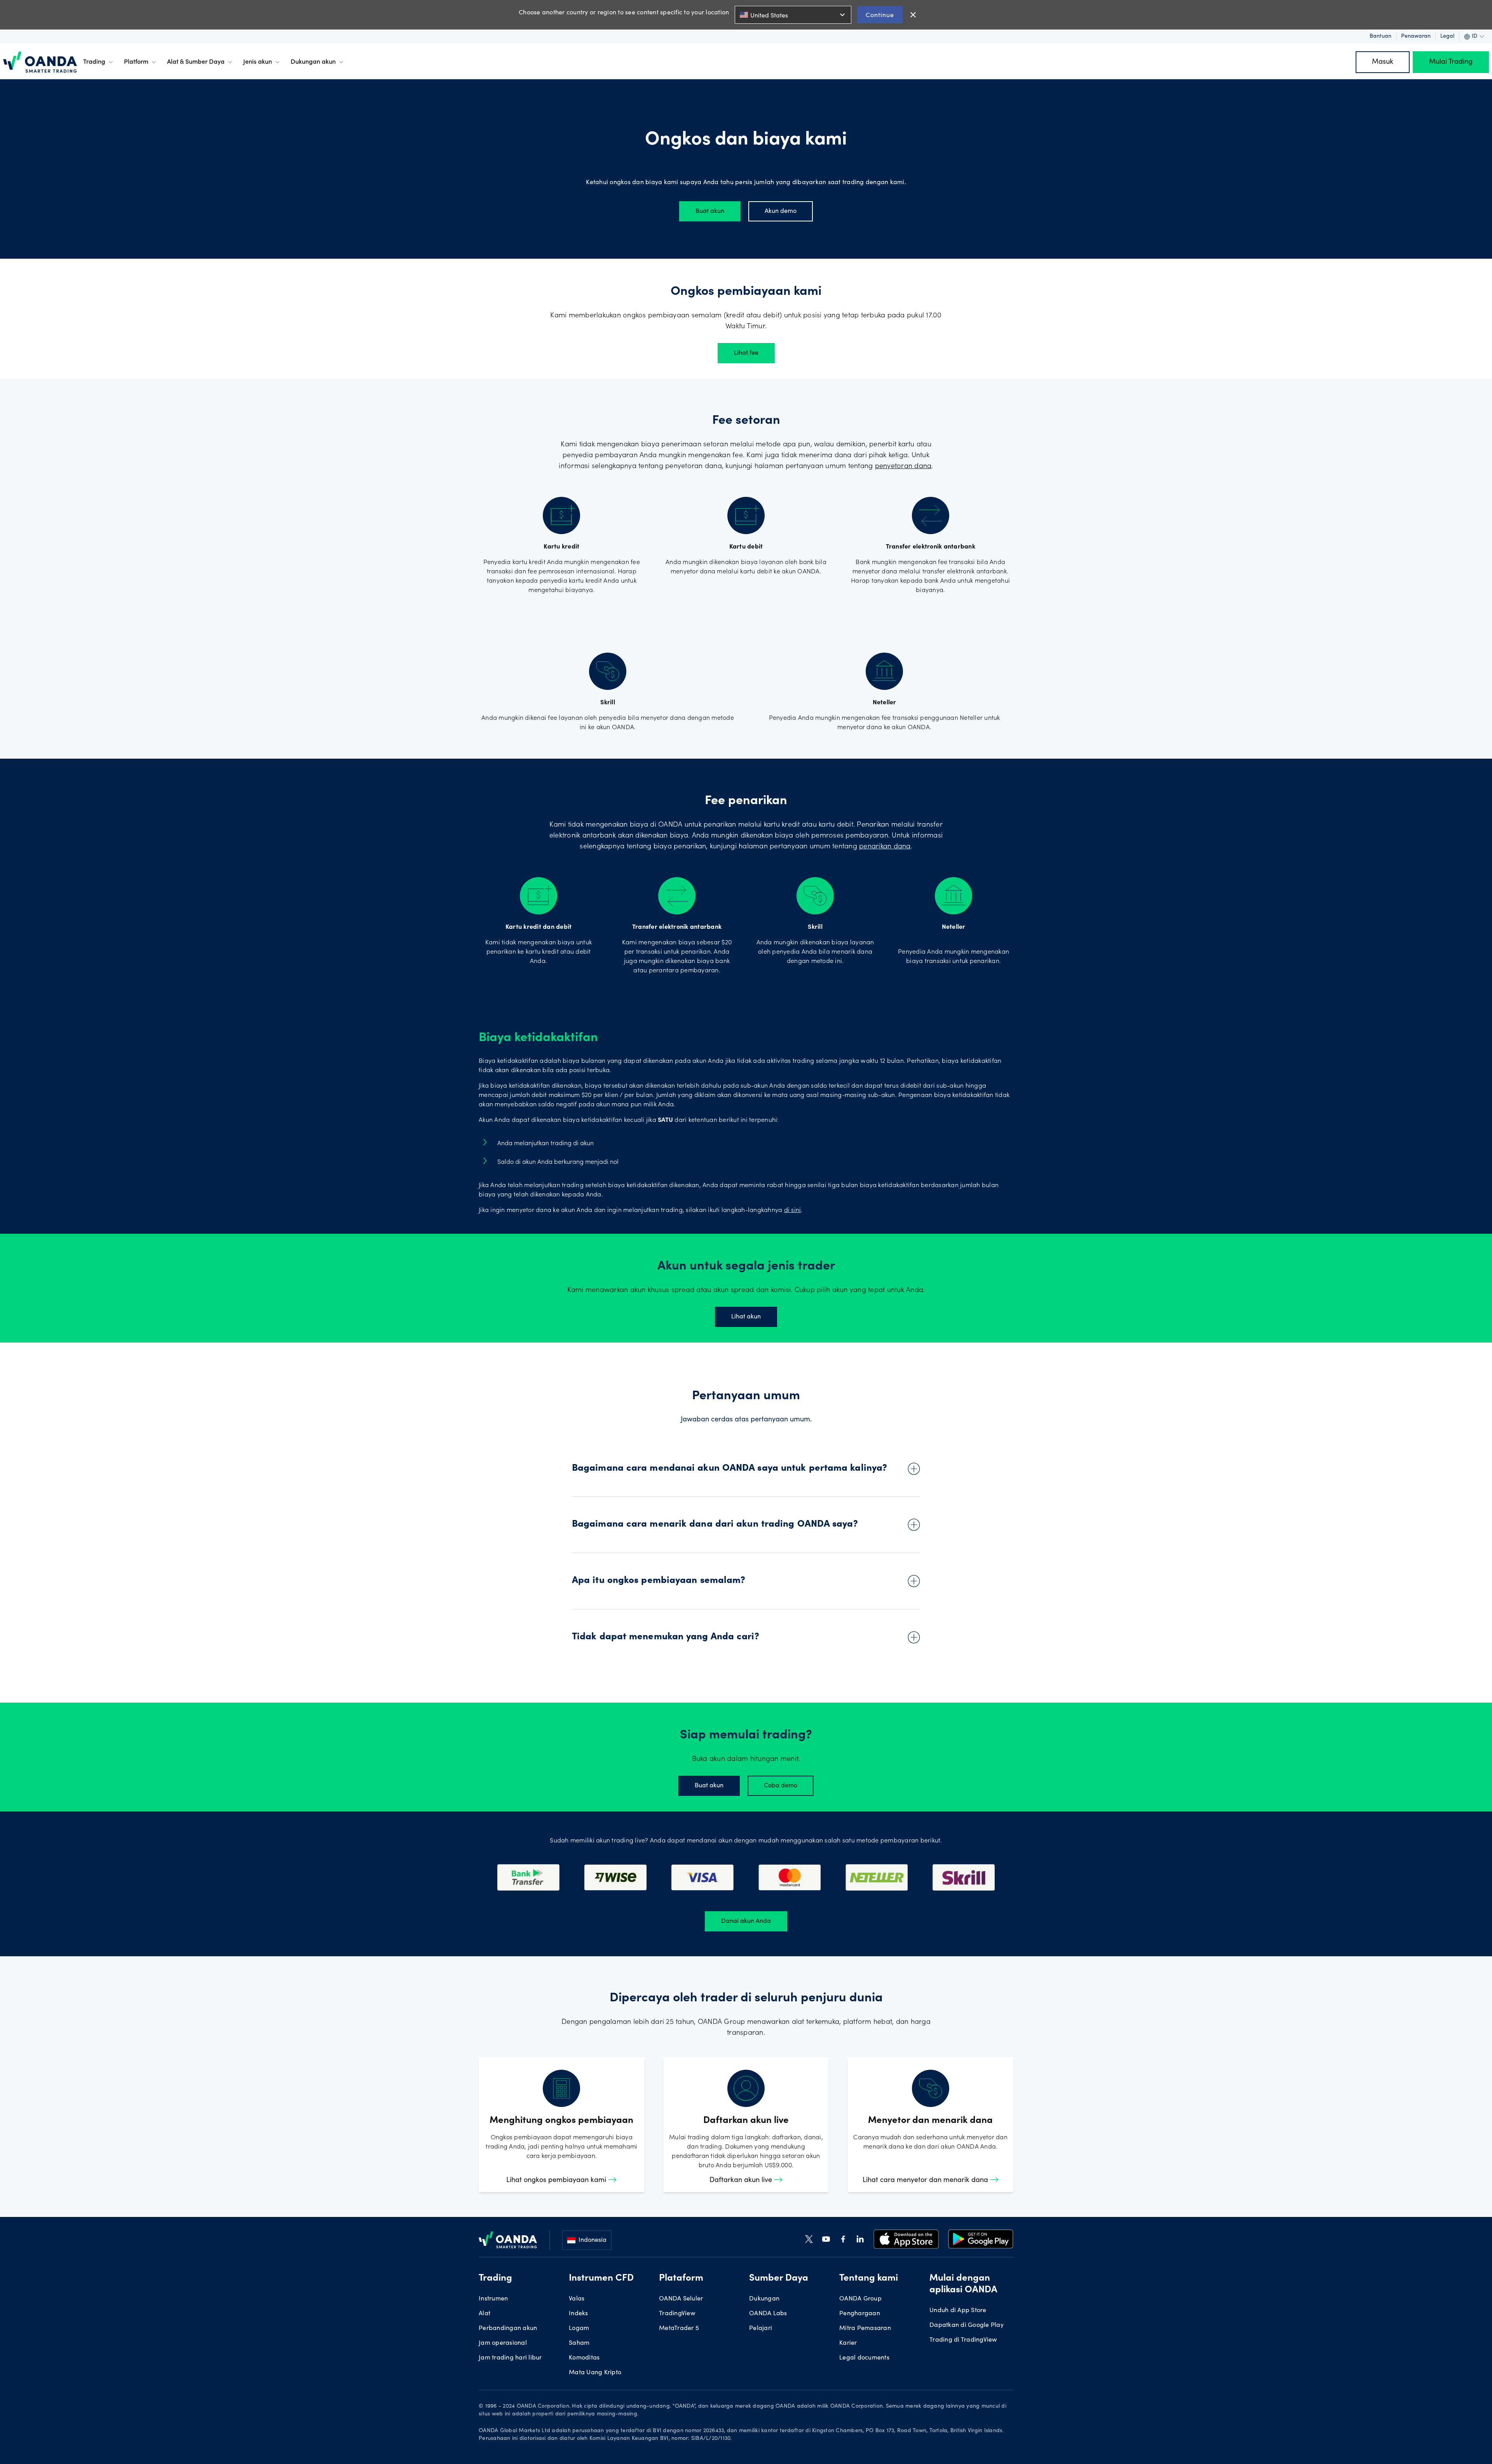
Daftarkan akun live (742, 2180)
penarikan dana (885, 847)
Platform (136, 62)
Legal (1447, 37)
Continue (880, 15)
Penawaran (1416, 37)
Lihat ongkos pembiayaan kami (557, 2180)
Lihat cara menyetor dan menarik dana (926, 2180)
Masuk (1383, 62)
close (913, 15)
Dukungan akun (313, 62)
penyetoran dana (903, 467)
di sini (793, 1210)
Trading (94, 62)
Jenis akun (258, 62)
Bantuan (1380, 37)
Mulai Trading (1451, 62)
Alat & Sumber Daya (196, 62)
